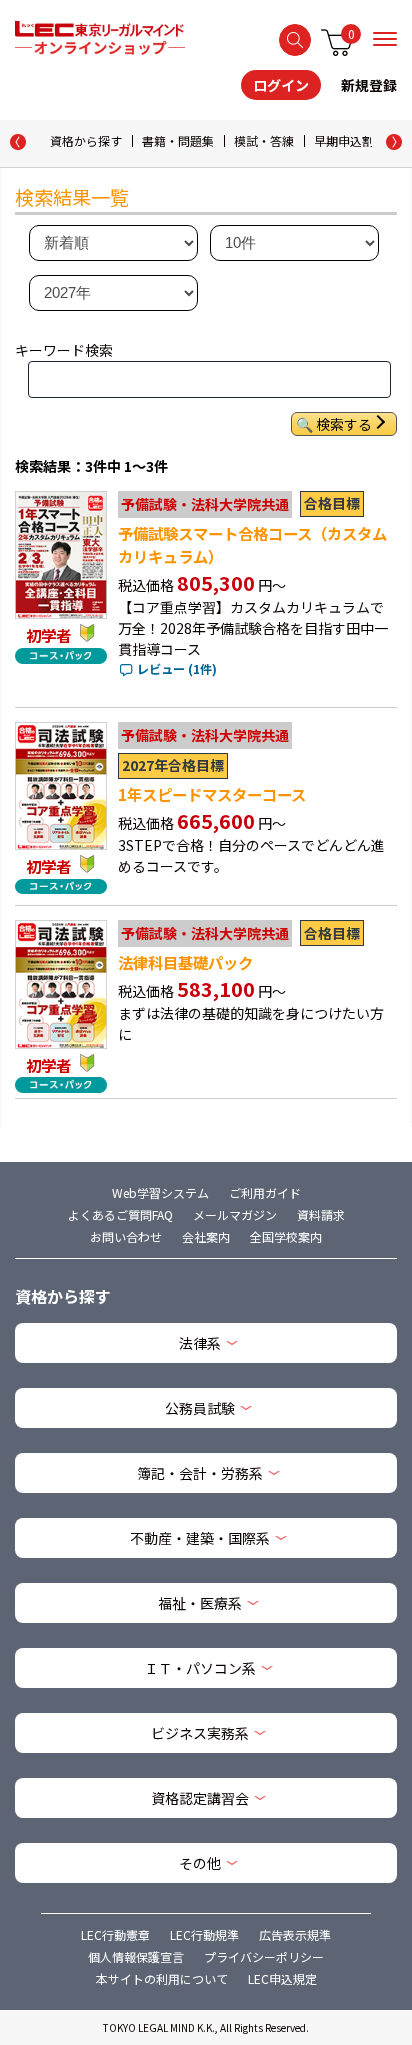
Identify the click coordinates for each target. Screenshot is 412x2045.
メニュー (385, 39)
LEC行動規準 (204, 1934)
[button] (394, 142)
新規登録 (369, 85)
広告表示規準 (295, 1934)
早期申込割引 (350, 140)
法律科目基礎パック (185, 962)
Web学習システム (160, 1192)
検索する (295, 40)
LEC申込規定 (282, 1978)
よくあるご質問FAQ (120, 1214)
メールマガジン (235, 1214)
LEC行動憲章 (115, 1934)
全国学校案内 (286, 1236)
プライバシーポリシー (264, 1956)
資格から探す (86, 140)
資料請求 (321, 1214)
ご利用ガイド (265, 1192)
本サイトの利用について (162, 1978)
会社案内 (206, 1236)
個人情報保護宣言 (136, 1956)
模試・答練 (264, 140)
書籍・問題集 (178, 140)
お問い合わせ (126, 1236)
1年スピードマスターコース (212, 794)
